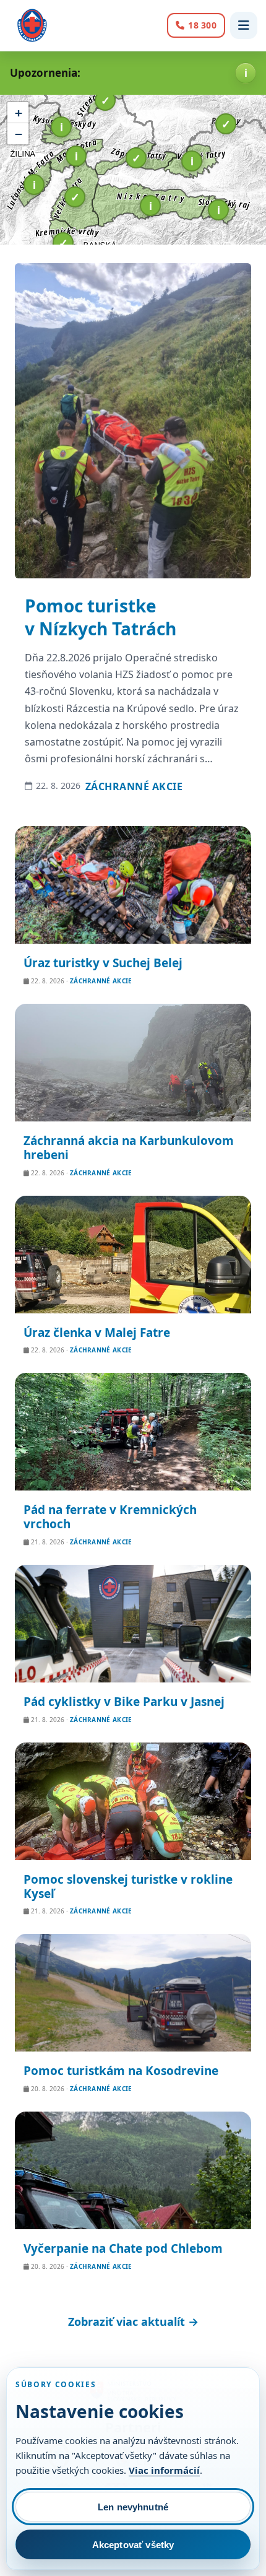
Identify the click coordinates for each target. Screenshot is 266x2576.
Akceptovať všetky (133, 2545)
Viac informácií (164, 2470)
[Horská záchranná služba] (32, 25)
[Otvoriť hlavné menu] (244, 25)
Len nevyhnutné (133, 2507)
